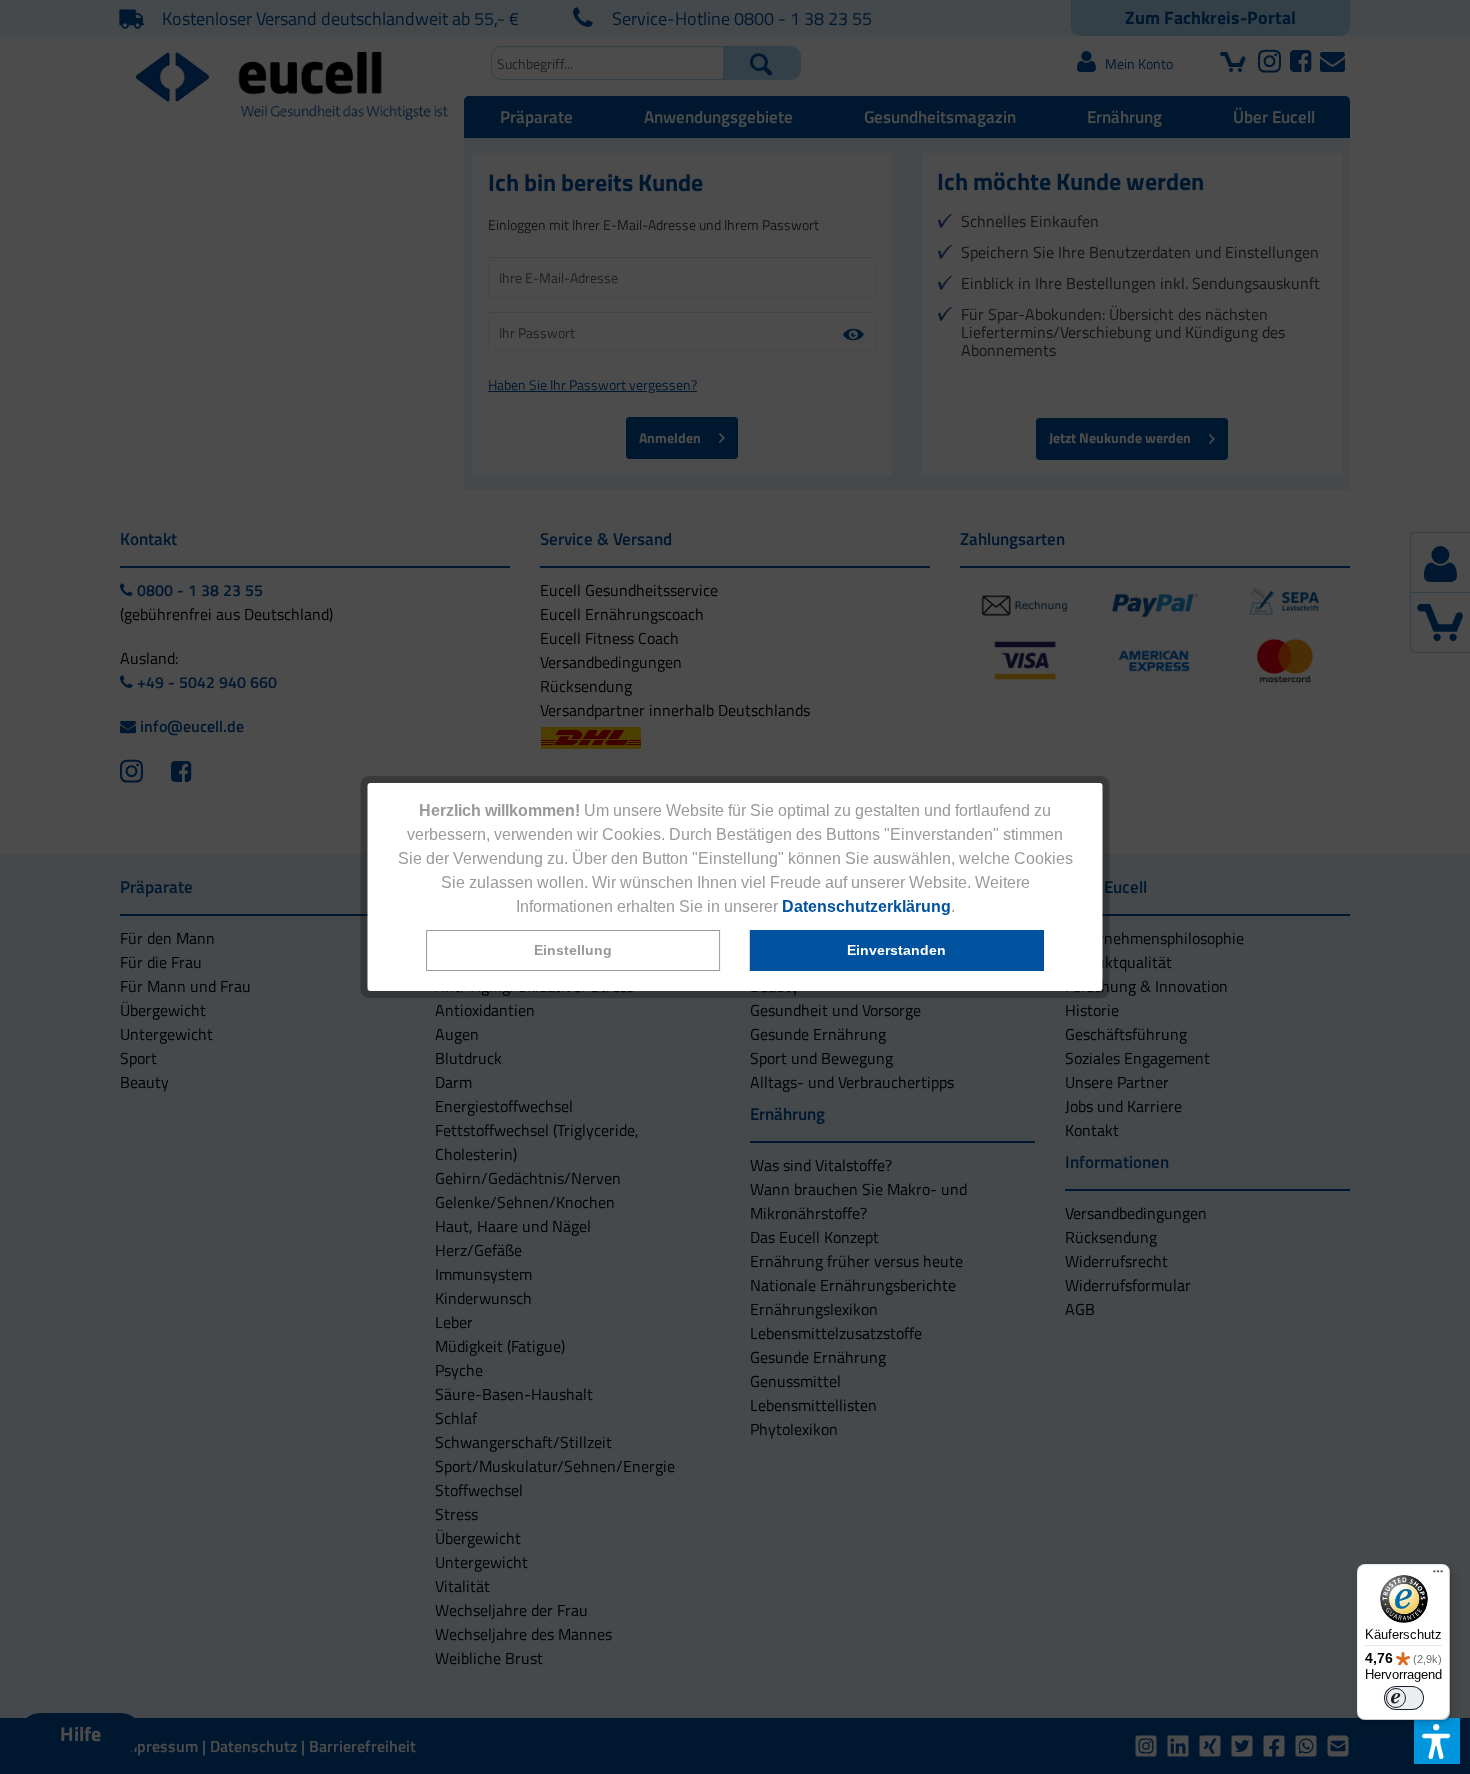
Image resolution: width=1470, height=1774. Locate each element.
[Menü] (1438, 1576)
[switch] (1404, 1698)
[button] (573, 950)
